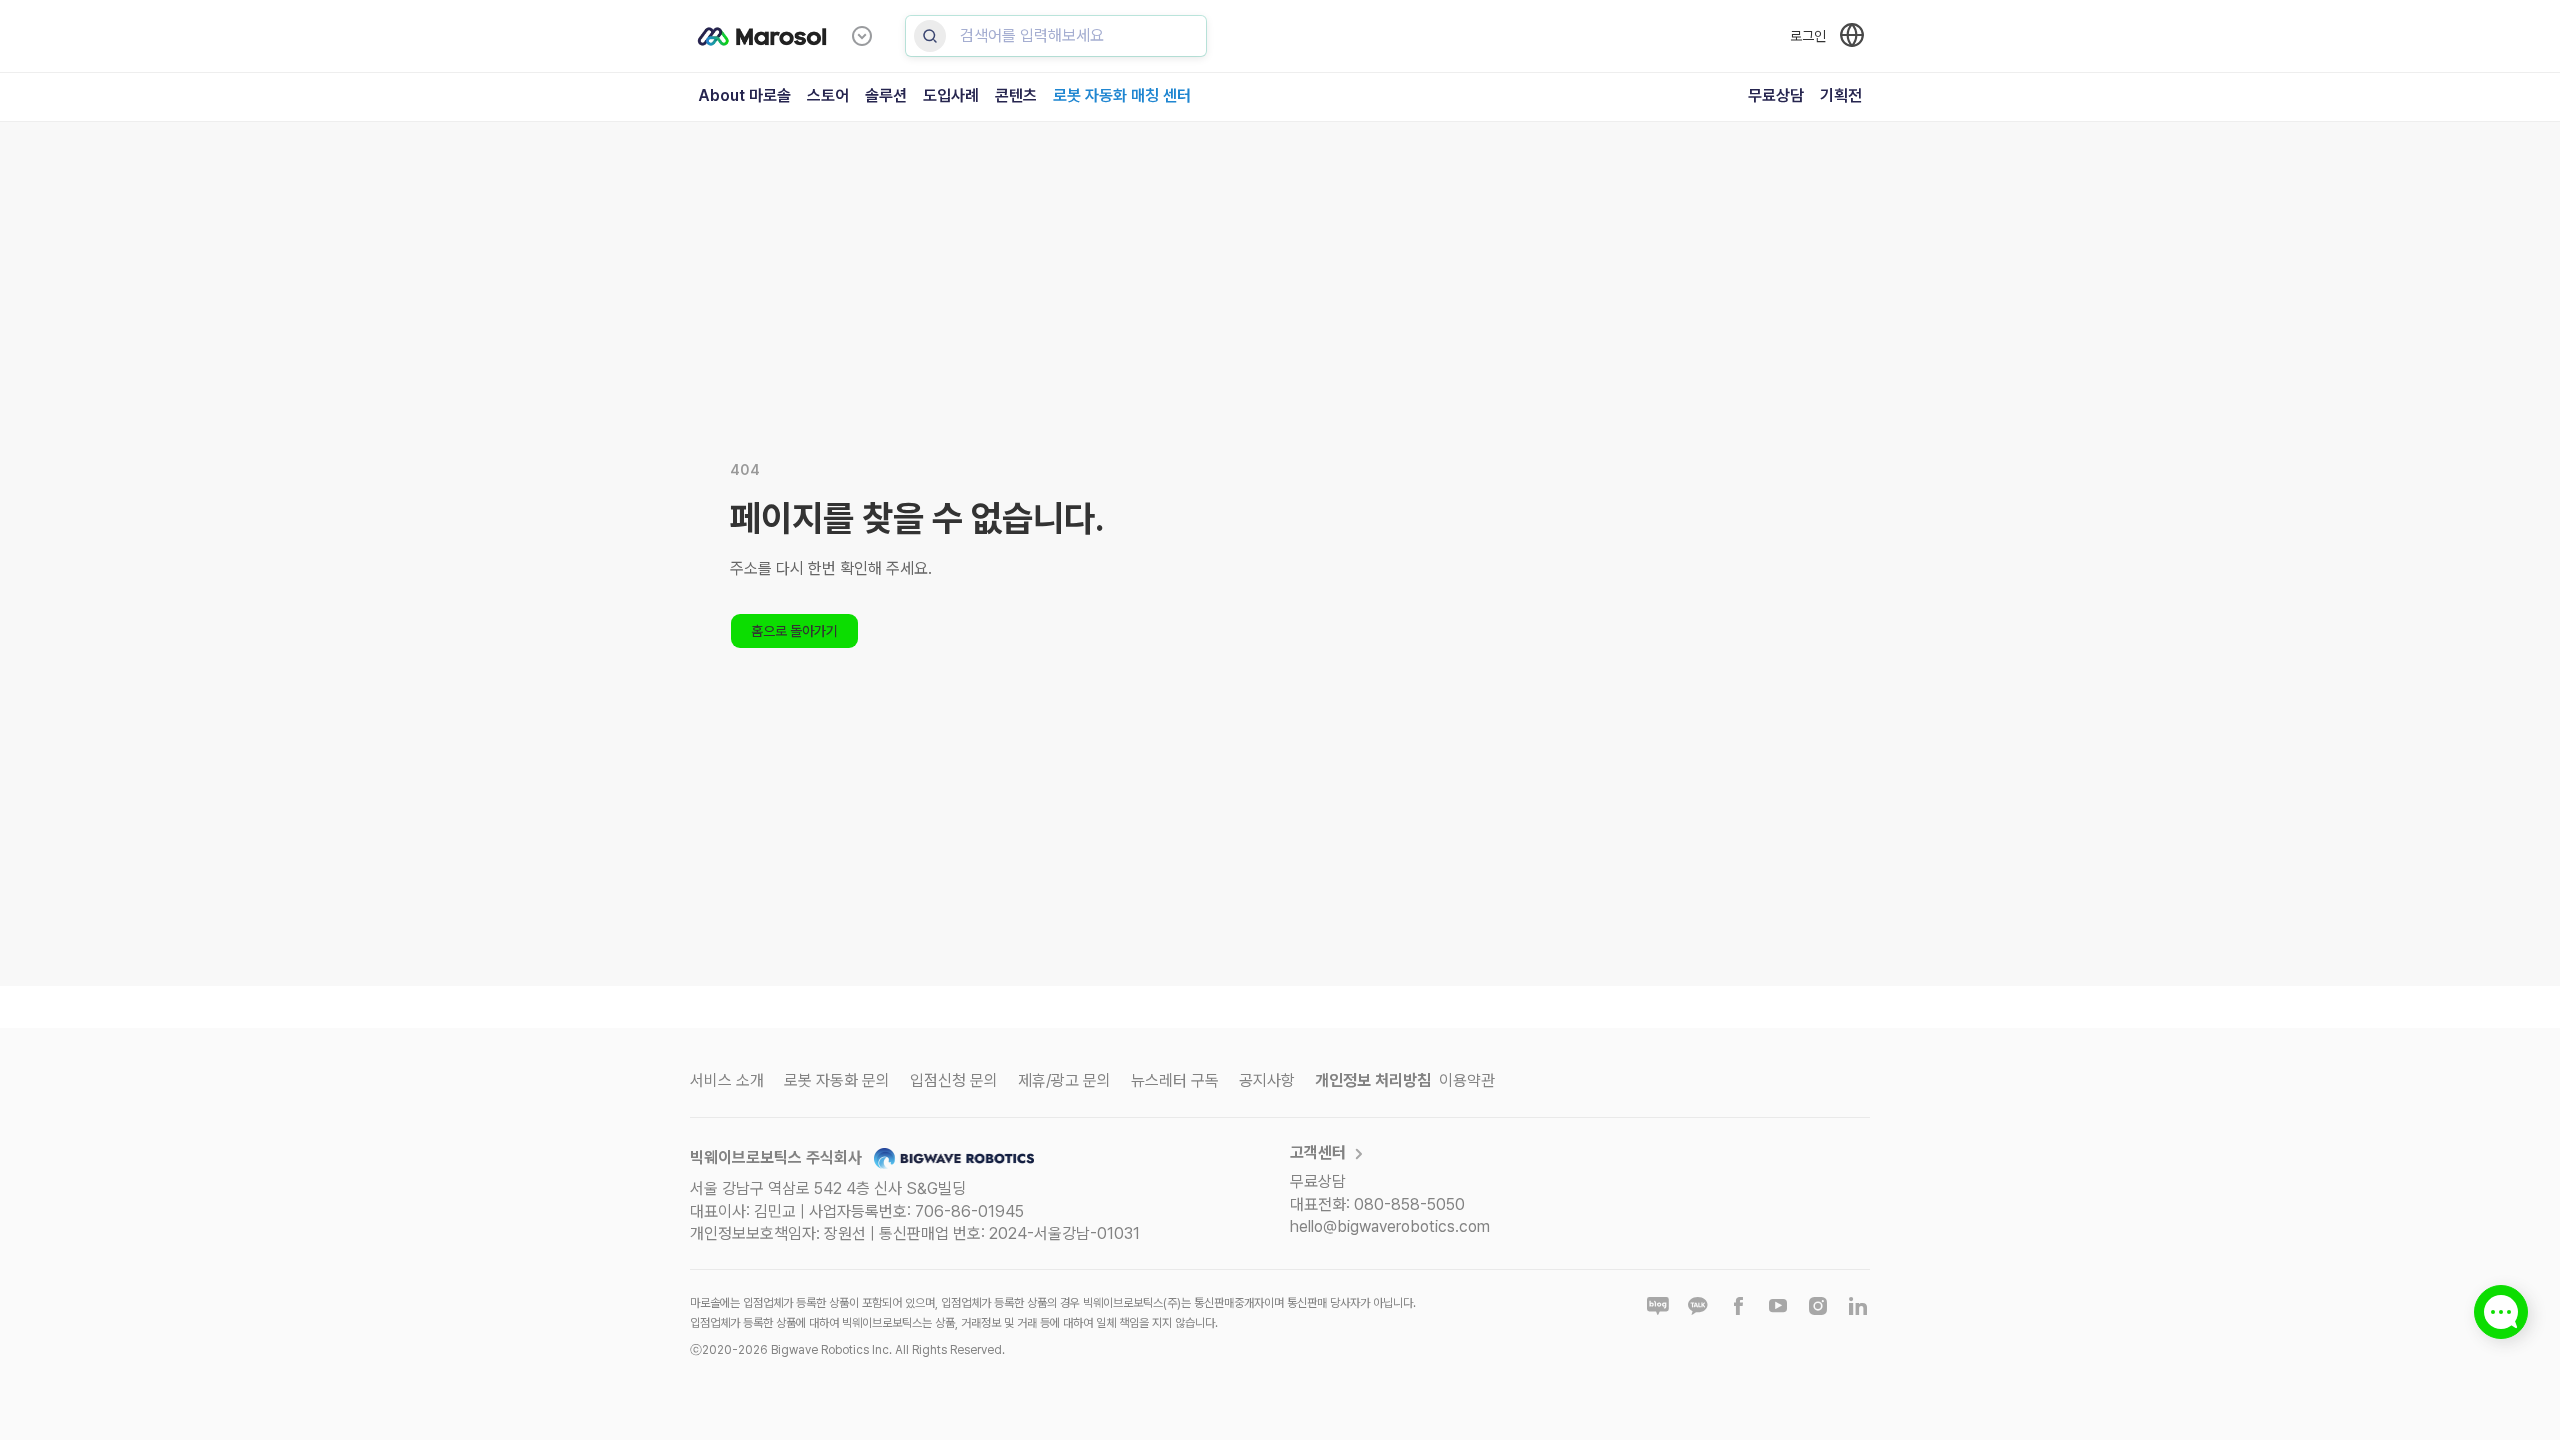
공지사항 (1267, 1080)
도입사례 (951, 95)
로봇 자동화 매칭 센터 (1122, 95)
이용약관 (1467, 1080)
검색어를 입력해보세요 (1032, 35)
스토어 (828, 95)
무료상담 (1776, 95)
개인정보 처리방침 (1373, 1080)
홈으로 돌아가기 (794, 631)
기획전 (1841, 95)
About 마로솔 (744, 95)
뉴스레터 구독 (1175, 1080)
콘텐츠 (1016, 95)
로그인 (1808, 36)
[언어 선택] (1852, 35)
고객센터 (1318, 1152)
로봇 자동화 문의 (837, 1080)
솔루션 (886, 95)
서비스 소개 (727, 1080)
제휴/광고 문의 (1064, 1080)
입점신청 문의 (954, 1080)
